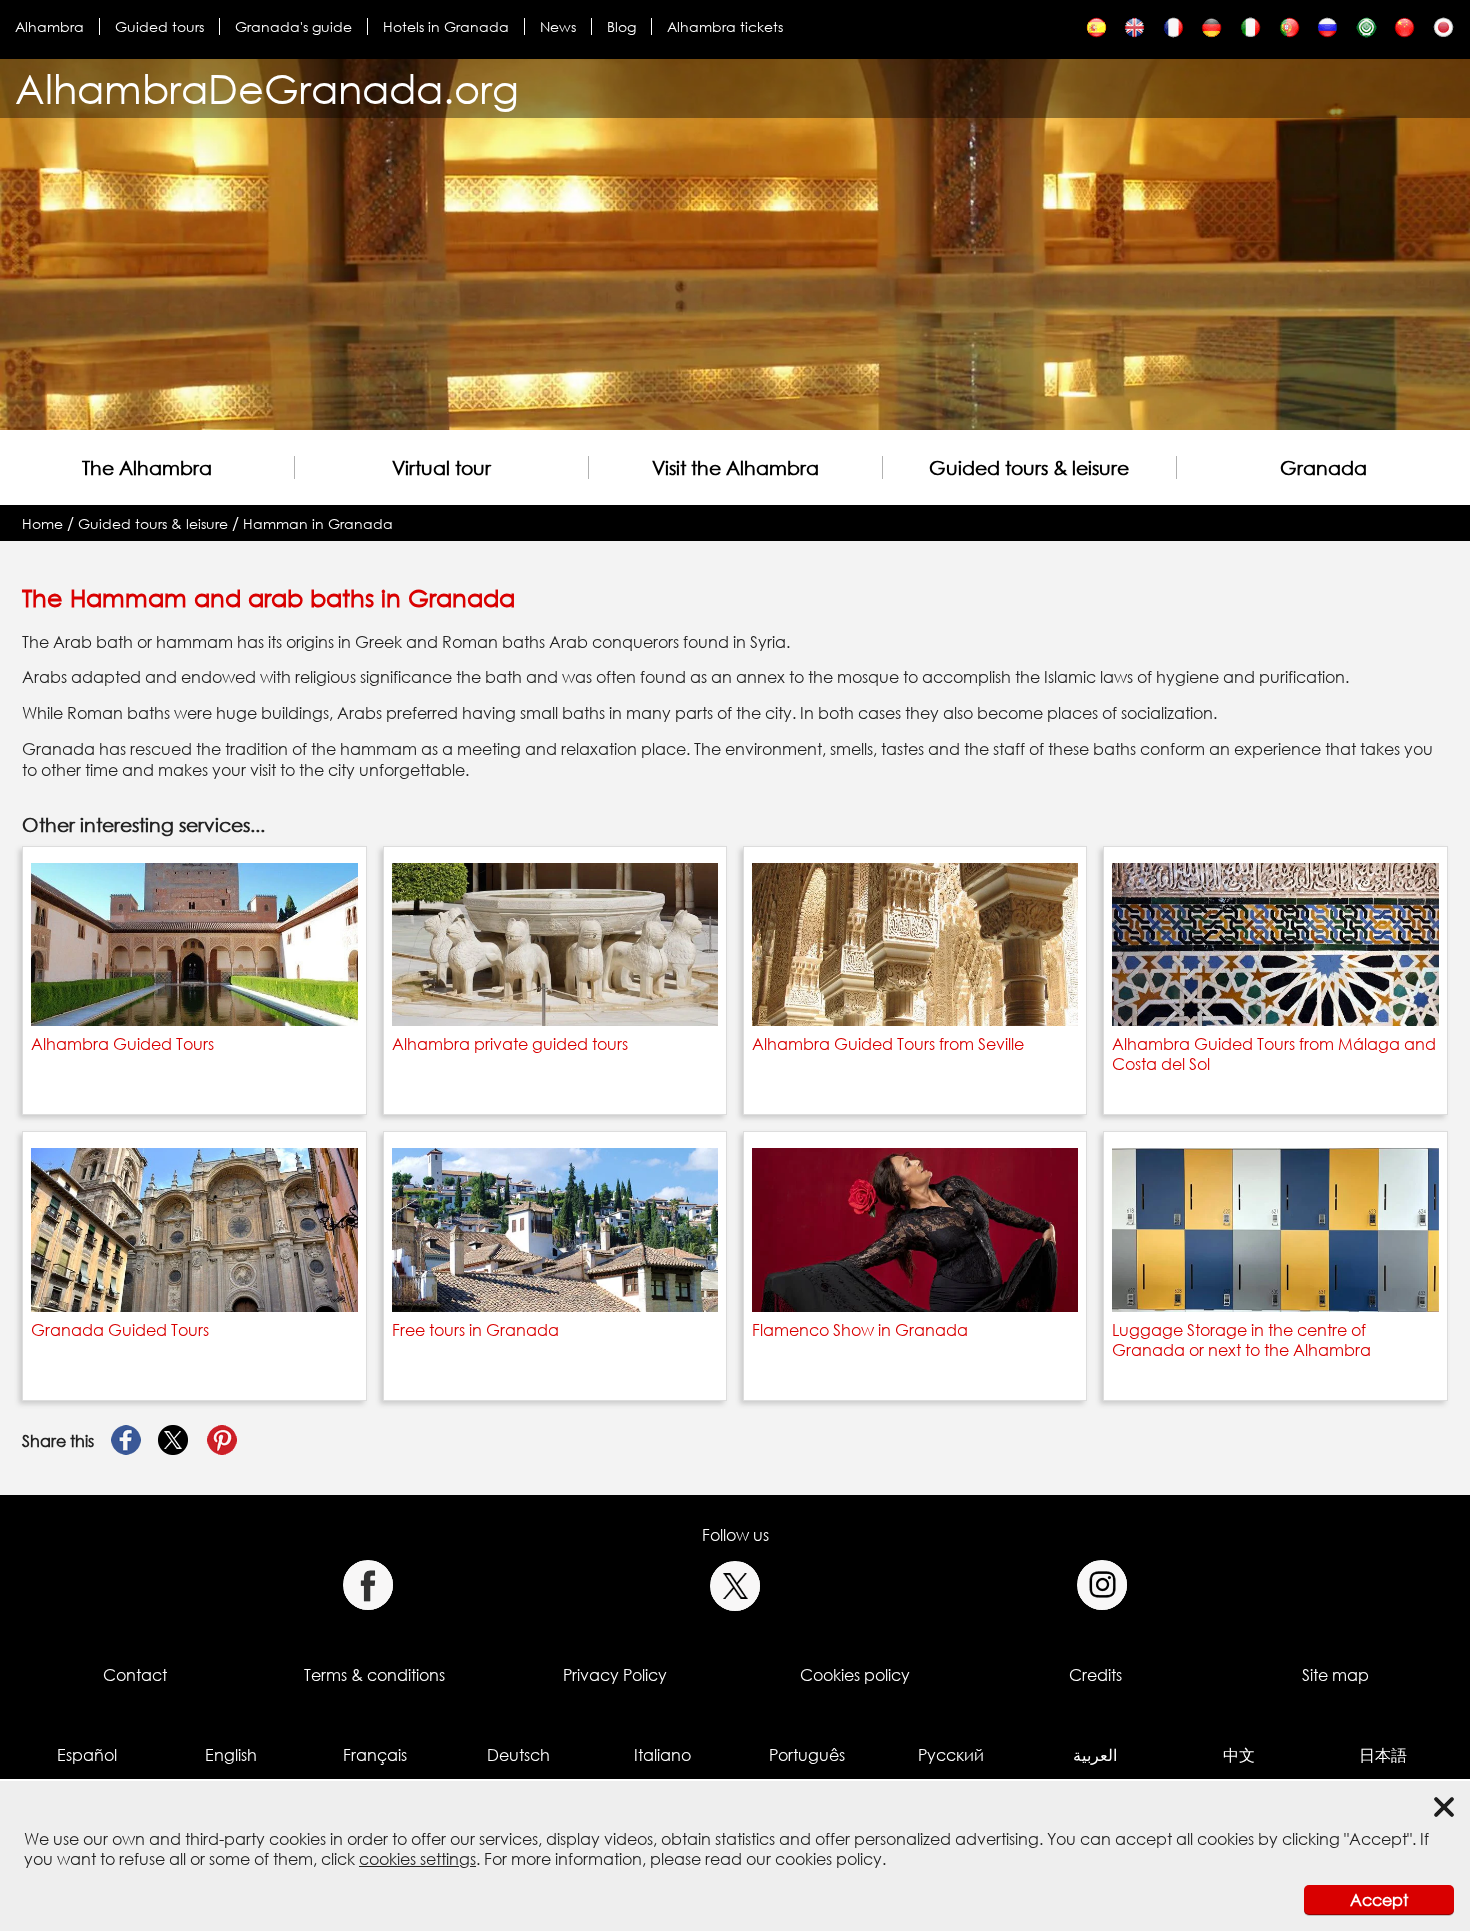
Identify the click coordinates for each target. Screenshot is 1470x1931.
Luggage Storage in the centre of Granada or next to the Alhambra (1241, 1340)
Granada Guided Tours (120, 1330)
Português (807, 1755)
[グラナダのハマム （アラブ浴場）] (1443, 32)
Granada (1323, 467)
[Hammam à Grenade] (1173, 32)
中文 (1239, 1755)
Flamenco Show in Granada (860, 1330)
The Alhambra (147, 467)
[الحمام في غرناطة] (1366, 32)
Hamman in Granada (318, 523)
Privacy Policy (615, 1675)
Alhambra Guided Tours (122, 1044)
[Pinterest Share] (222, 1441)
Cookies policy (855, 1675)
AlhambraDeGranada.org (267, 88)
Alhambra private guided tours (510, 1044)
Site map (1335, 1675)
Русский (951, 1755)
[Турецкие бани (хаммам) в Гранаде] (1327, 32)
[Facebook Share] (126, 1441)
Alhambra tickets (725, 26)
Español (87, 1755)
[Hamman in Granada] (1134, 32)
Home (42, 523)
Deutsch (518, 1755)
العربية (1095, 1755)
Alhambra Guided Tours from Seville (888, 1044)
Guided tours (159, 26)
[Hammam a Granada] (1250, 32)
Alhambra (49, 26)
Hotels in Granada (446, 26)
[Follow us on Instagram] (1102, 1585)
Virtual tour (441, 467)
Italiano (662, 1755)
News (558, 26)
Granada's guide (293, 26)
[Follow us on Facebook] (367, 1585)
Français (375, 1755)
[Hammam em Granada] (1289, 32)
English (231, 1755)
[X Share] (174, 1441)
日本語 (1383, 1755)
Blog (621, 26)
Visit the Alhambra (735, 467)
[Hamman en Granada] (1096, 32)
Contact (135, 1675)
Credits (1095, 1675)
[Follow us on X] (735, 1585)
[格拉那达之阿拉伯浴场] (1404, 32)
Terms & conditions (374, 1675)
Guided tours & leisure (1029, 467)
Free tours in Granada (475, 1330)
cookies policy (828, 1859)
